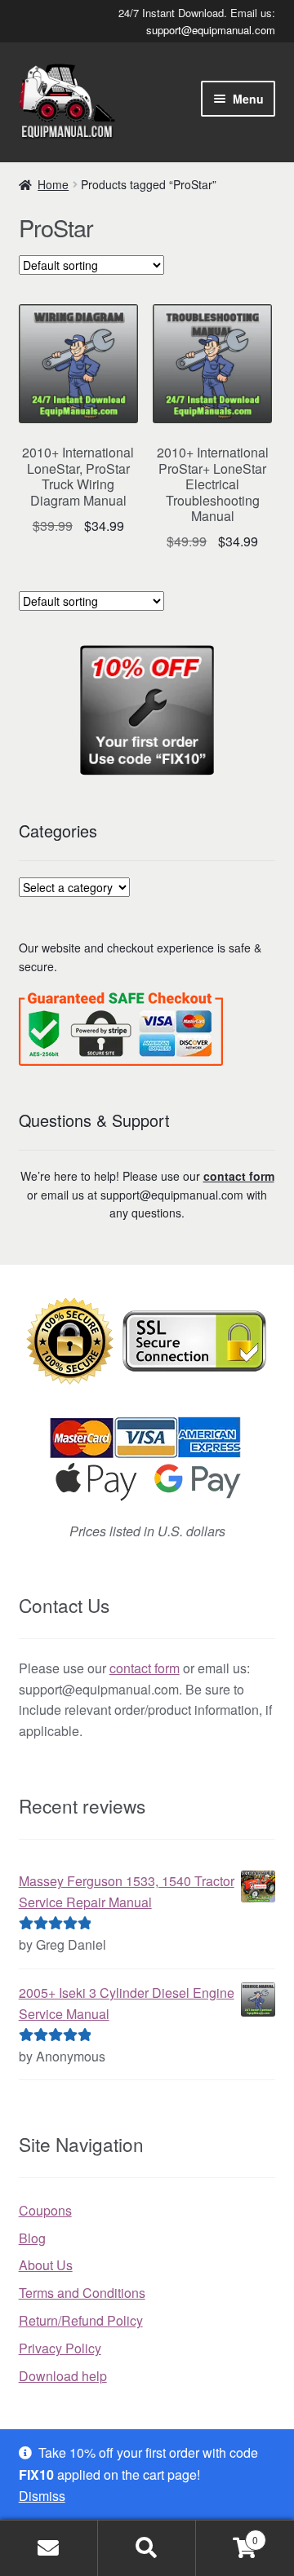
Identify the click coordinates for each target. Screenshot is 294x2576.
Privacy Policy (60, 2348)
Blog (32, 2238)
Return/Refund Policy (81, 2320)
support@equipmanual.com (211, 30)
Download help (63, 2376)
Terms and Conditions (82, 2293)
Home (53, 184)
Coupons (45, 2210)
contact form (239, 1176)
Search (147, 2548)
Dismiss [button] (42, 2496)
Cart (227, 2534)
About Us (46, 2265)
